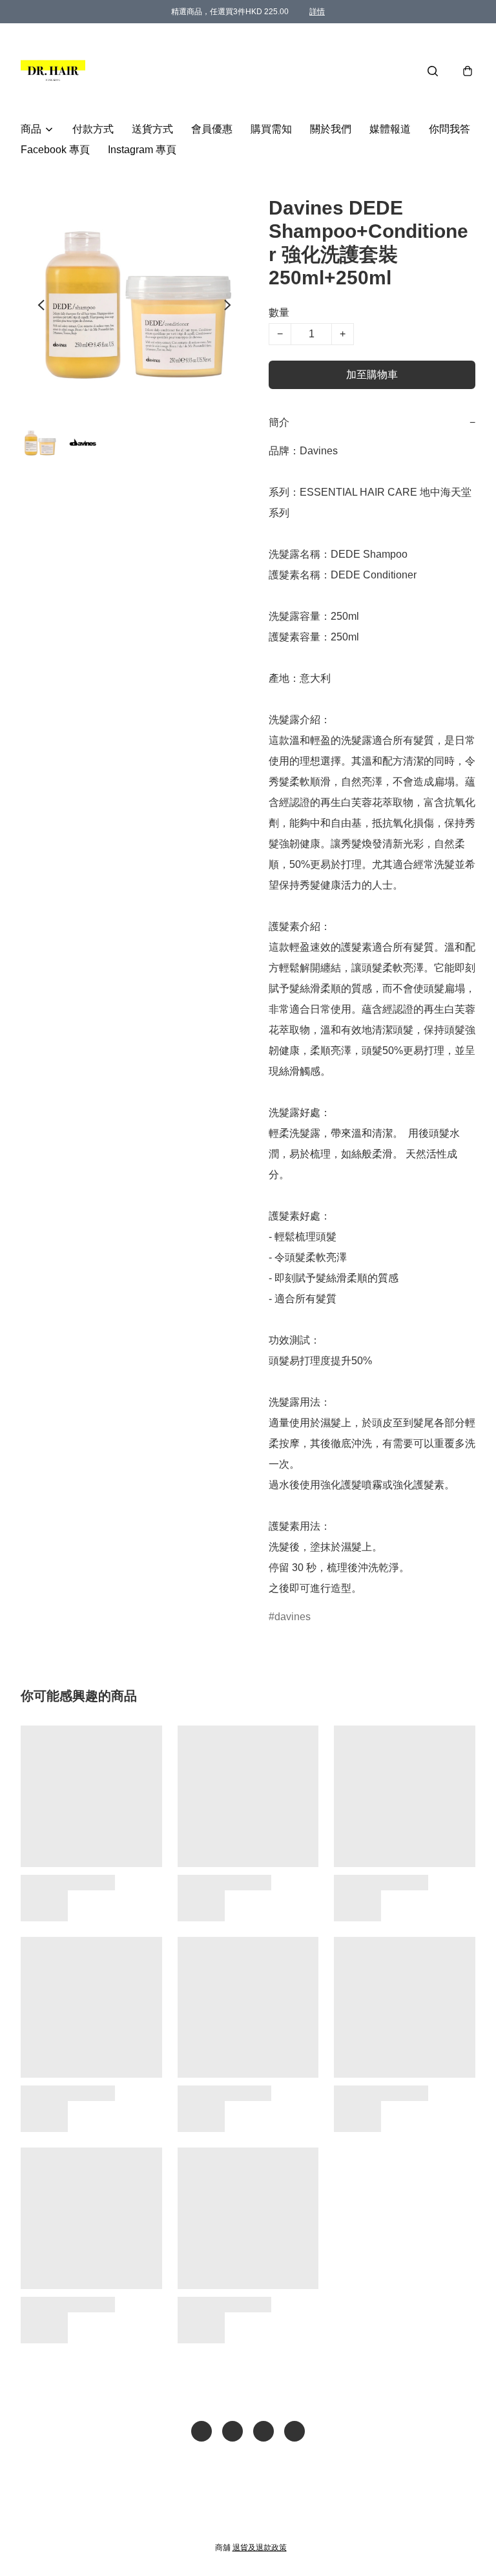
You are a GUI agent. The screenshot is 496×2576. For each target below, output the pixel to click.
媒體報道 (390, 129)
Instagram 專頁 (142, 150)
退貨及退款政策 (260, 2548)
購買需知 (271, 129)
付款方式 (93, 129)
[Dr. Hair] (53, 71)
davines (293, 1617)
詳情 (317, 12)
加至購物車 (372, 375)
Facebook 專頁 (55, 150)
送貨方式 (152, 129)
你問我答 (449, 129)
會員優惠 (212, 129)
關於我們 (331, 129)
